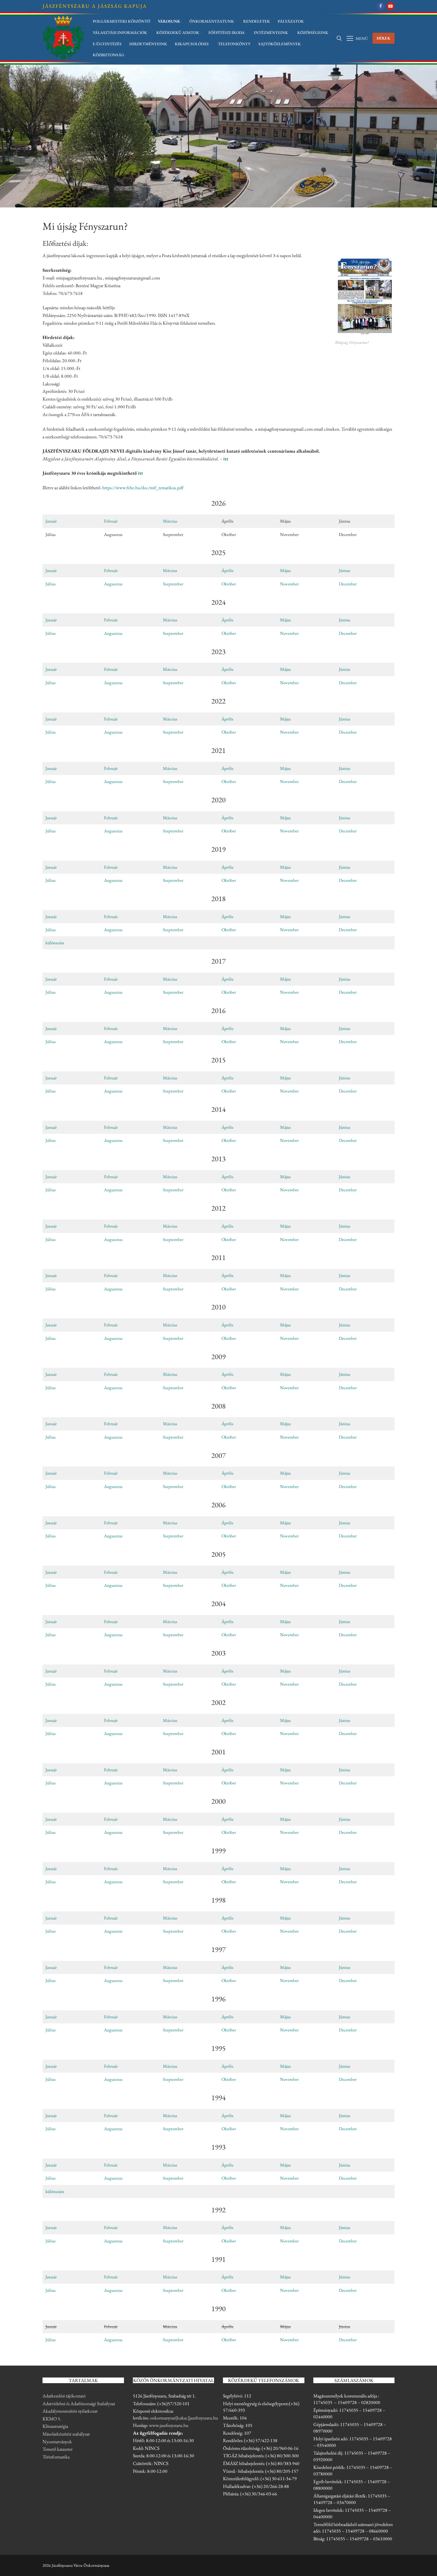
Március (170, 521)
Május (285, 570)
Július (51, 584)
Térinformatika (56, 2457)
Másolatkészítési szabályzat (66, 2434)
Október (229, 584)
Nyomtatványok (57, 2442)
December (348, 584)
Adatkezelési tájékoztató (64, 2396)
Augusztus (113, 584)
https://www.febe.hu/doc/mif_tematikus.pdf (143, 488)
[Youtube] (390, 6)
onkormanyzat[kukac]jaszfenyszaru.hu (184, 2418)
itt (226, 459)
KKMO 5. (52, 2419)
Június (345, 570)
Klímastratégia (55, 2426)
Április (227, 570)
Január (51, 521)
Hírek (384, 38)
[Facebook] (381, 6)
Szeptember (173, 584)
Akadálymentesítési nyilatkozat (70, 2411)
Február (111, 521)
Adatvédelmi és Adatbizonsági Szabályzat (79, 2404)
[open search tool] (339, 38)
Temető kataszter (58, 2449)
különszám (55, 943)
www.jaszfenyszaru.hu (169, 2425)
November (289, 584)
